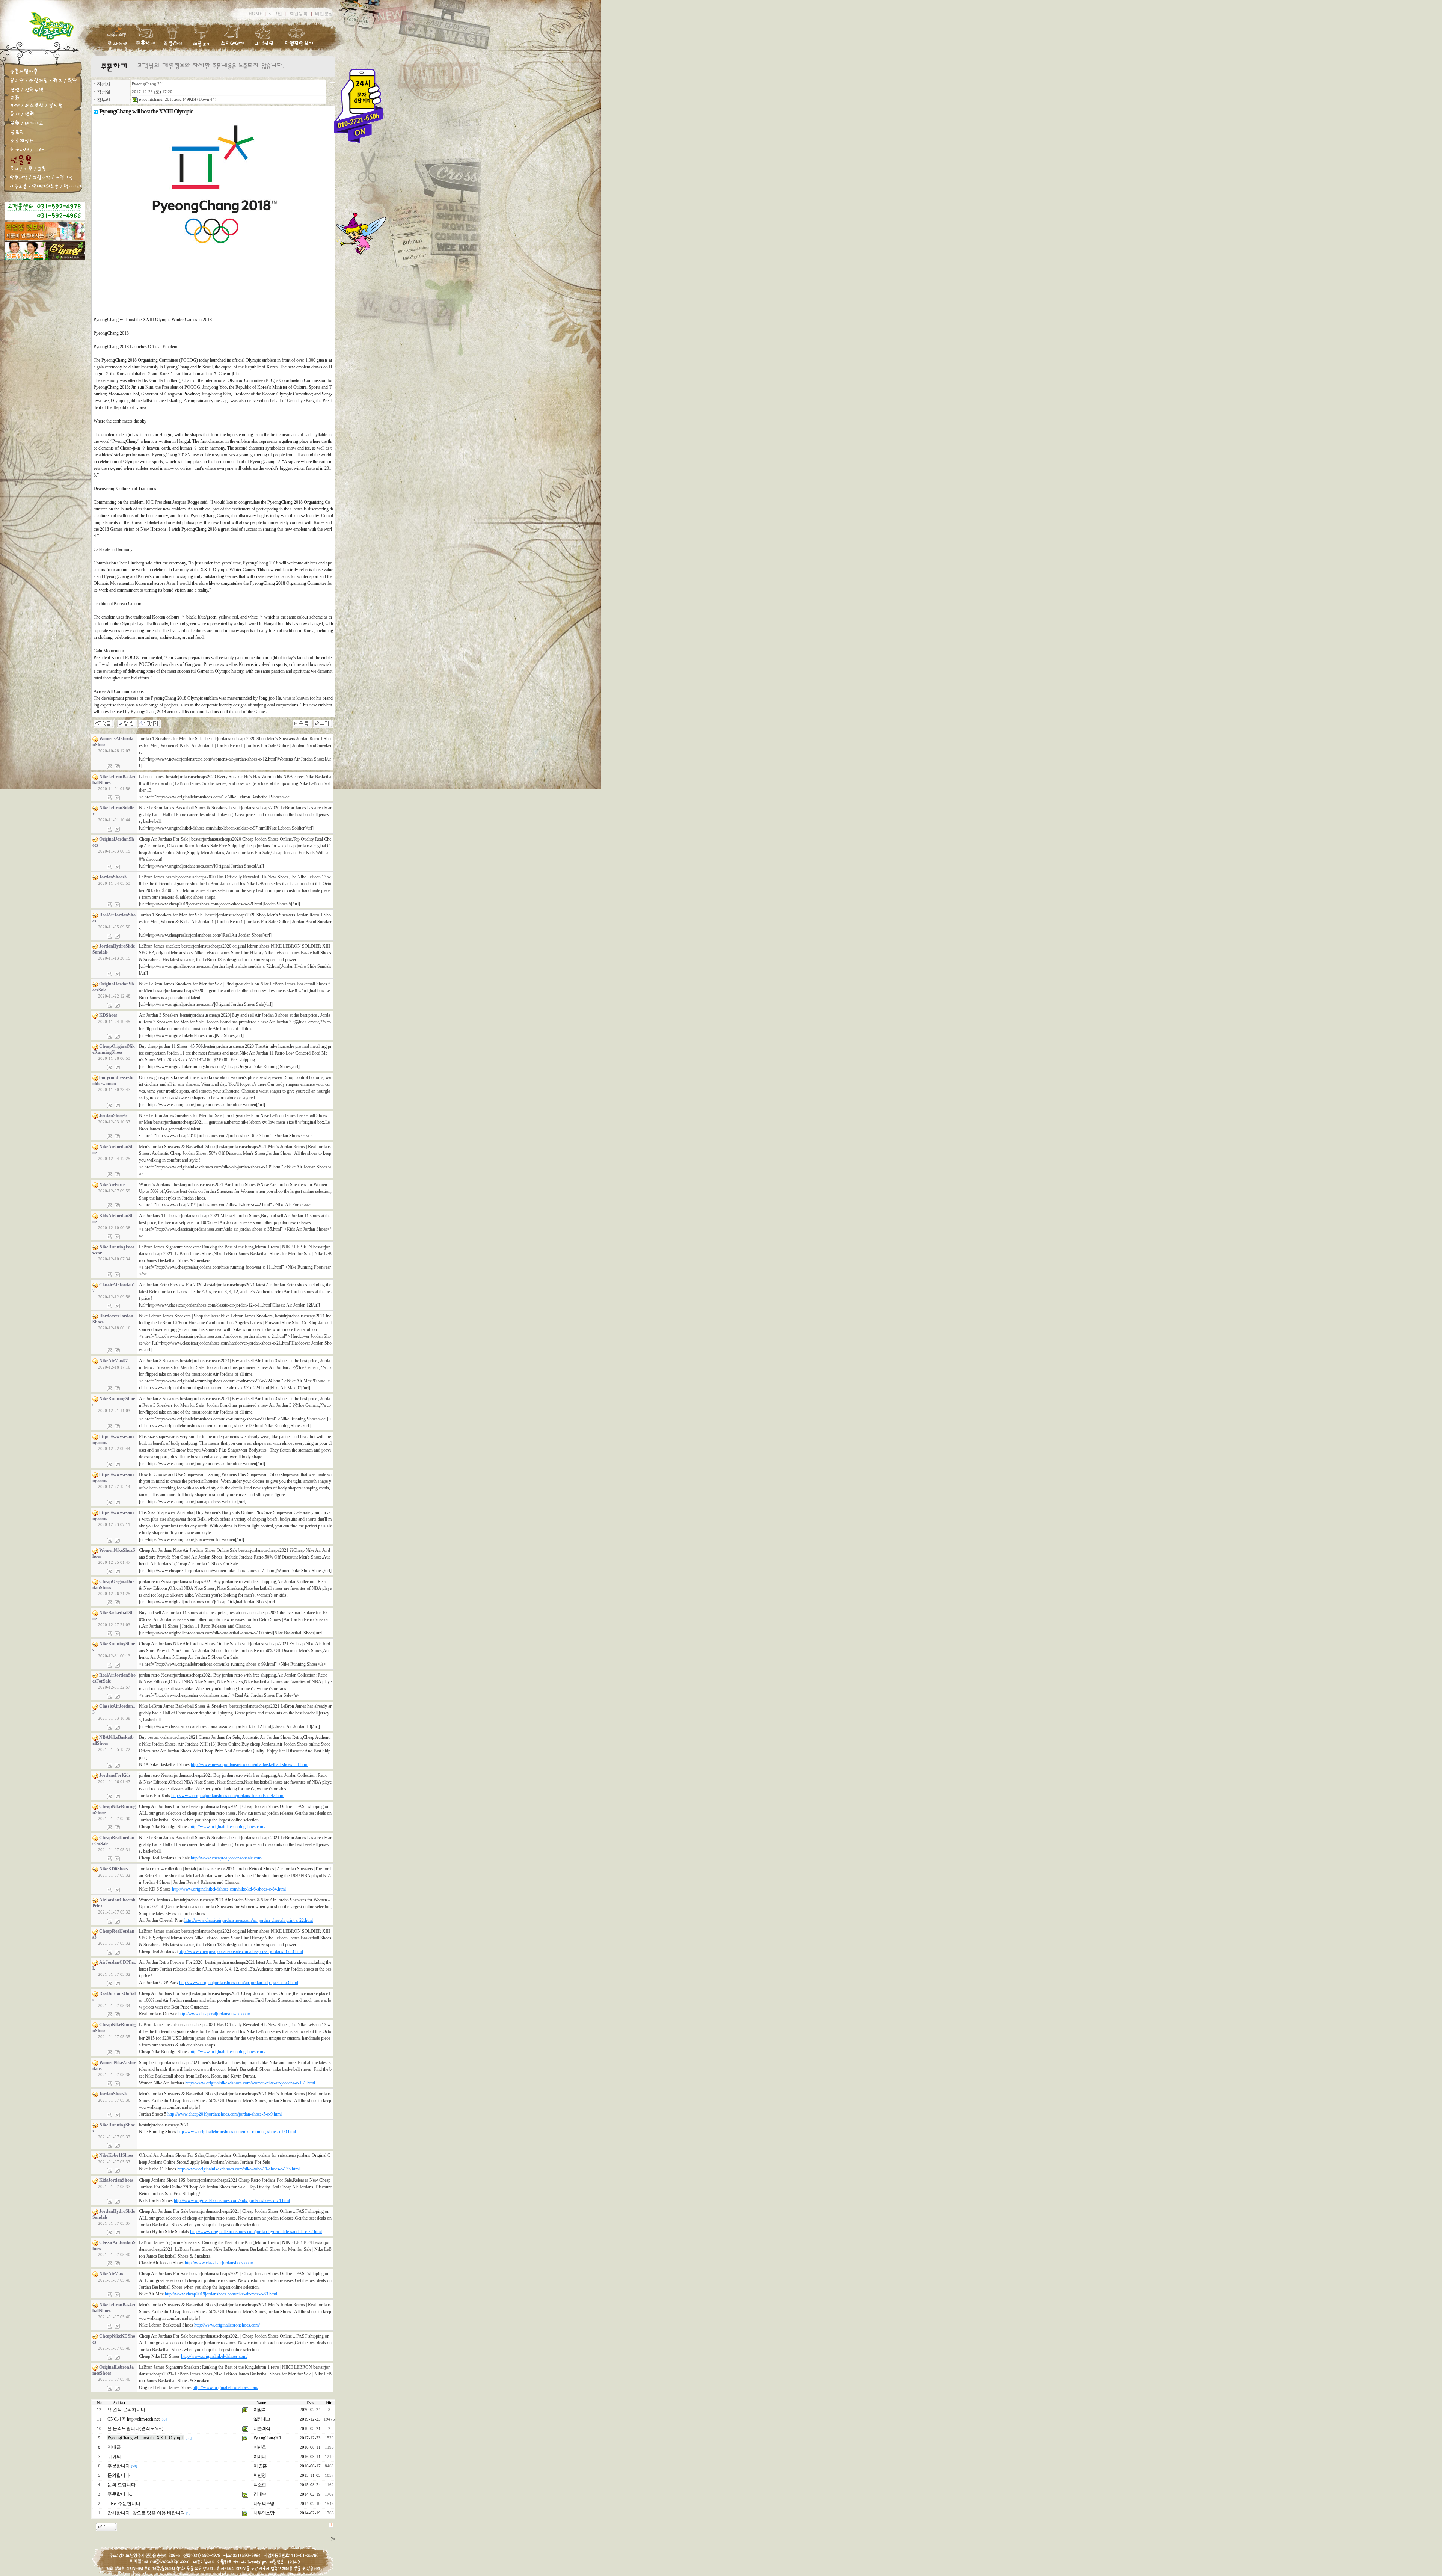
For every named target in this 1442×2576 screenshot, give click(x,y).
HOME (255, 14)
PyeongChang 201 (148, 84)
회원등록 (299, 14)
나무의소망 (264, 2504)
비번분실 (324, 14)
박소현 (260, 2485)
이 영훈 (260, 2466)
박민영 (260, 2475)
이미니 (260, 2457)
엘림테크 (262, 2419)
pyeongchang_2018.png (160, 99)
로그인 (275, 14)
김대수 (260, 2494)
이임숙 (260, 2410)
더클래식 (262, 2428)
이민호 (260, 2447)
